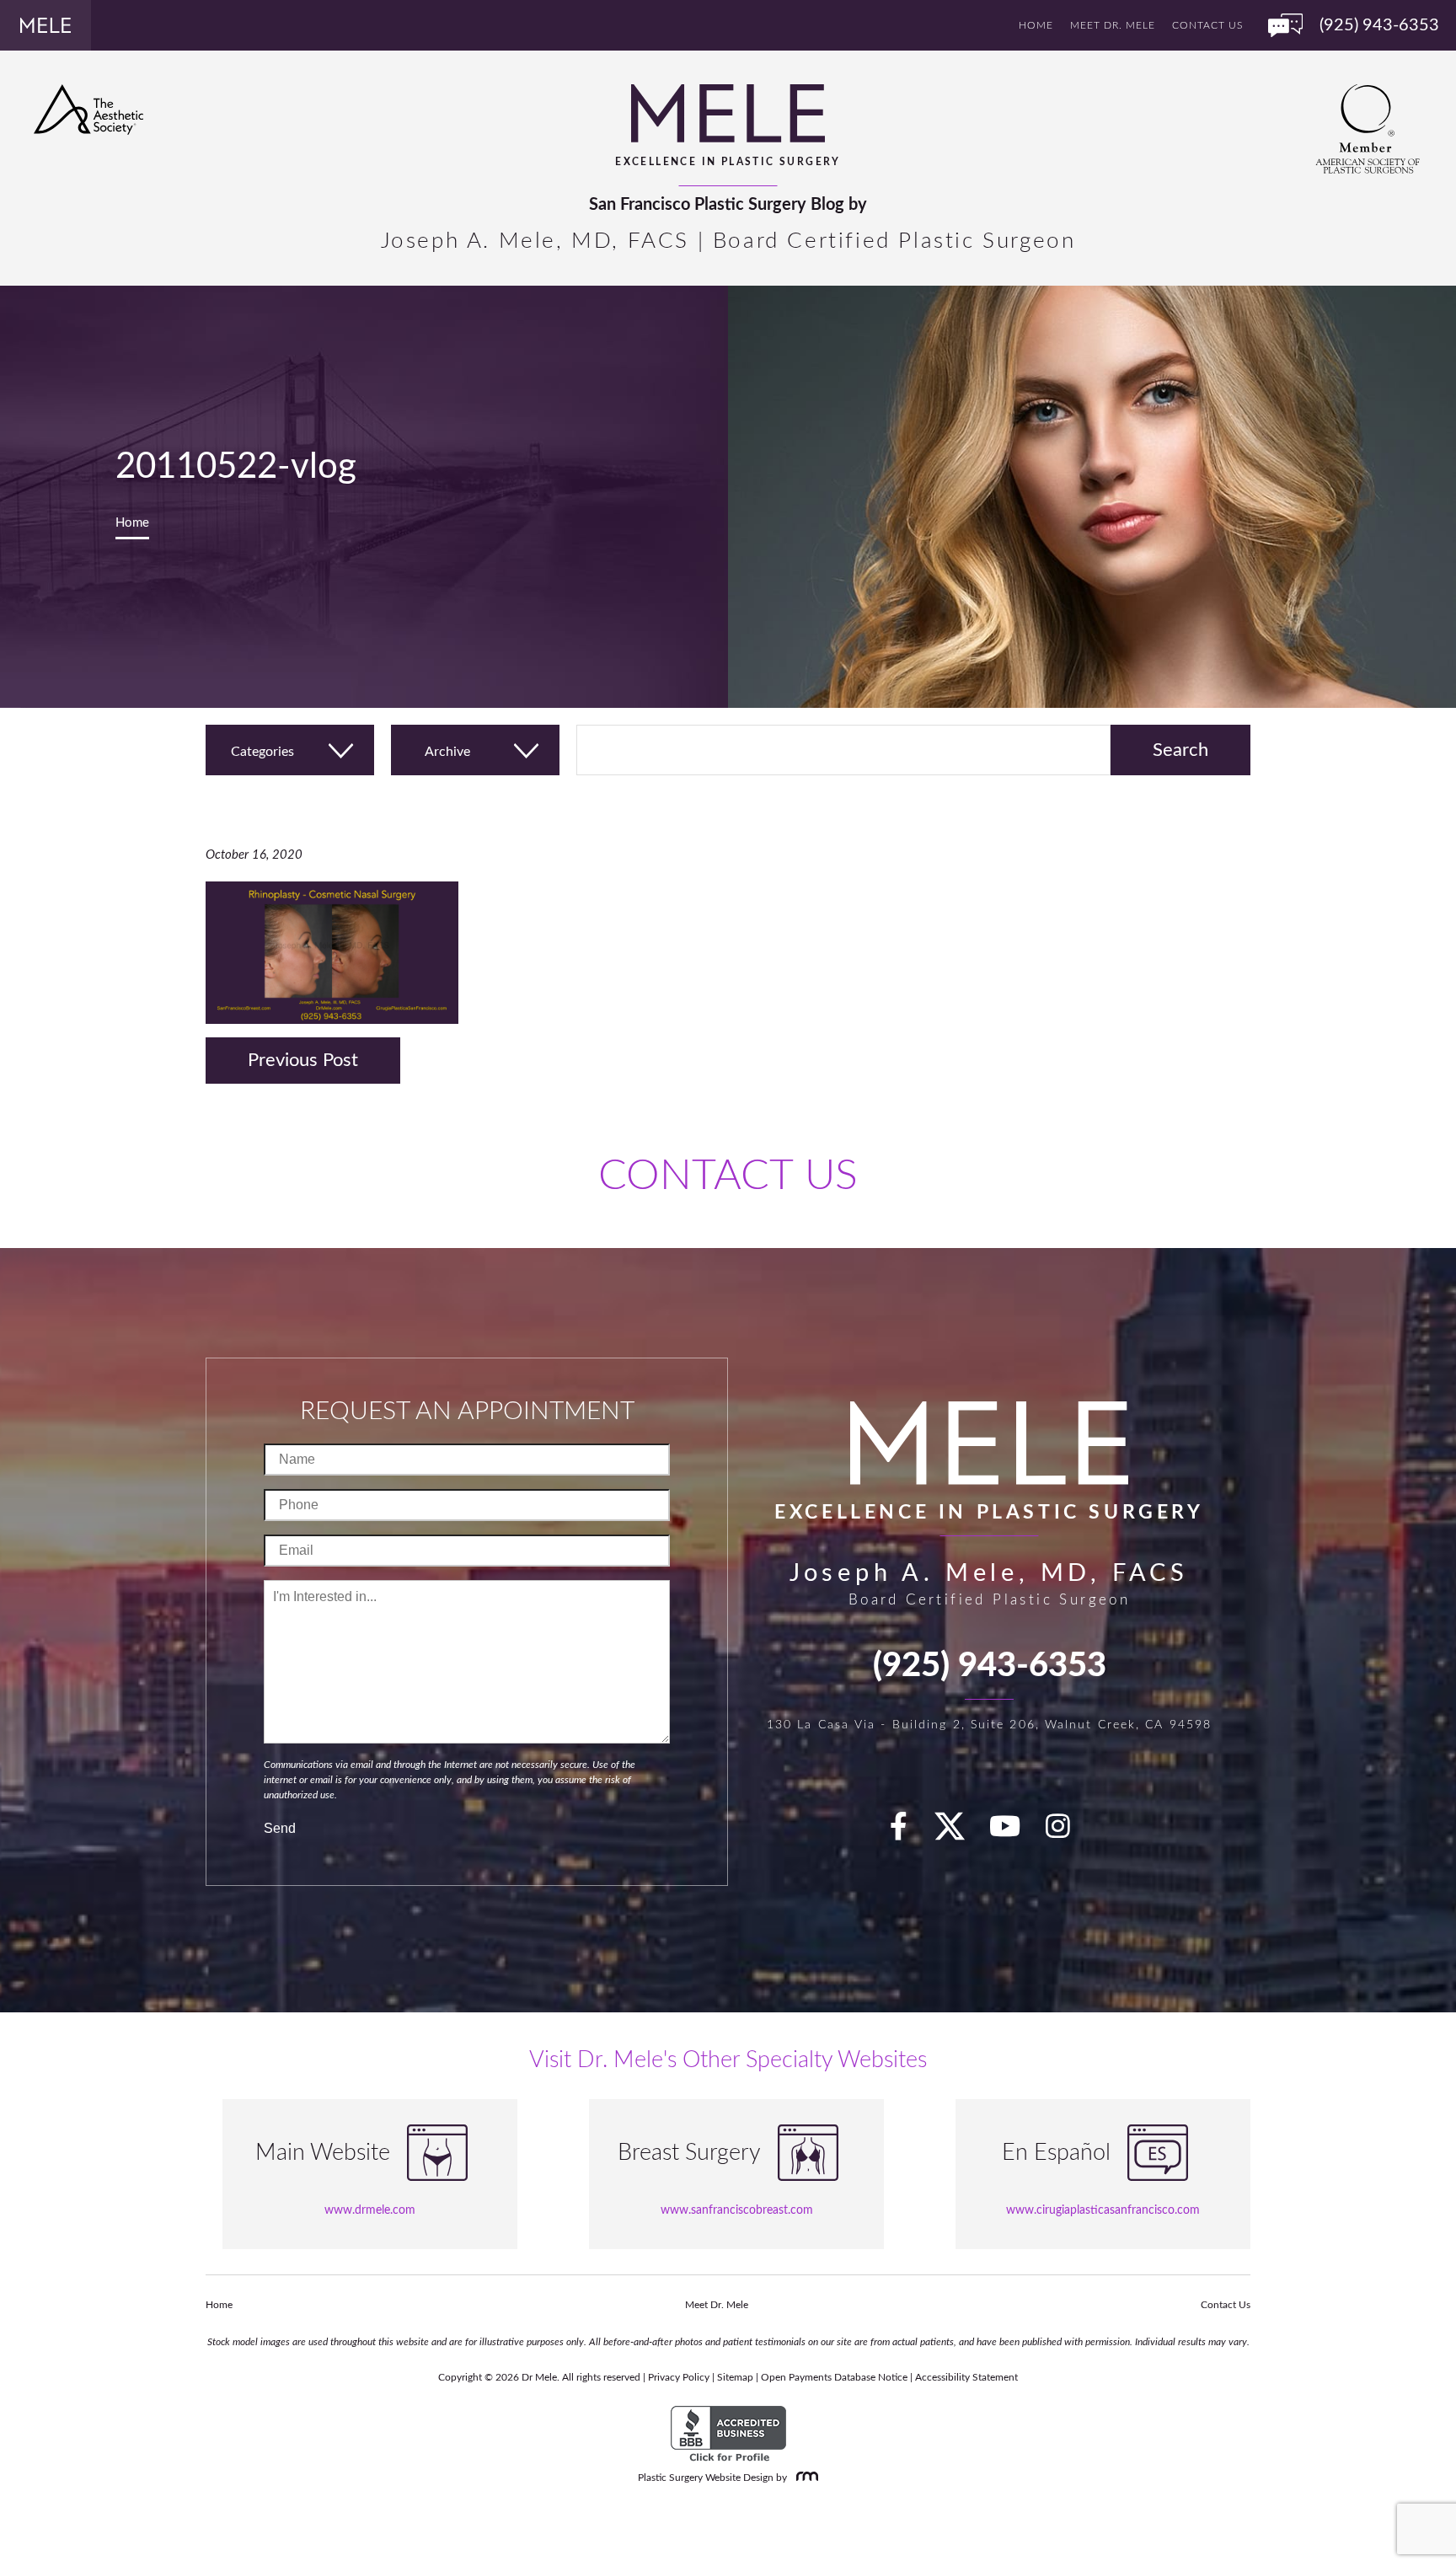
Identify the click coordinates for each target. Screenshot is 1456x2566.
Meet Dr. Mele (1113, 25)
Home (1036, 25)
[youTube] (1014, 1832)
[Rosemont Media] (804, 2478)
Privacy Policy (679, 2377)
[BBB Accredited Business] (728, 2435)
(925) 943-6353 (990, 1666)
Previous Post (303, 1060)
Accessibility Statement (966, 2377)
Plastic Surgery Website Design (706, 2478)
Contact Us (1207, 25)
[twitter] (958, 1832)
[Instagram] (1068, 1832)
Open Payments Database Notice (834, 2377)
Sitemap (735, 2377)
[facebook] (908, 1832)
